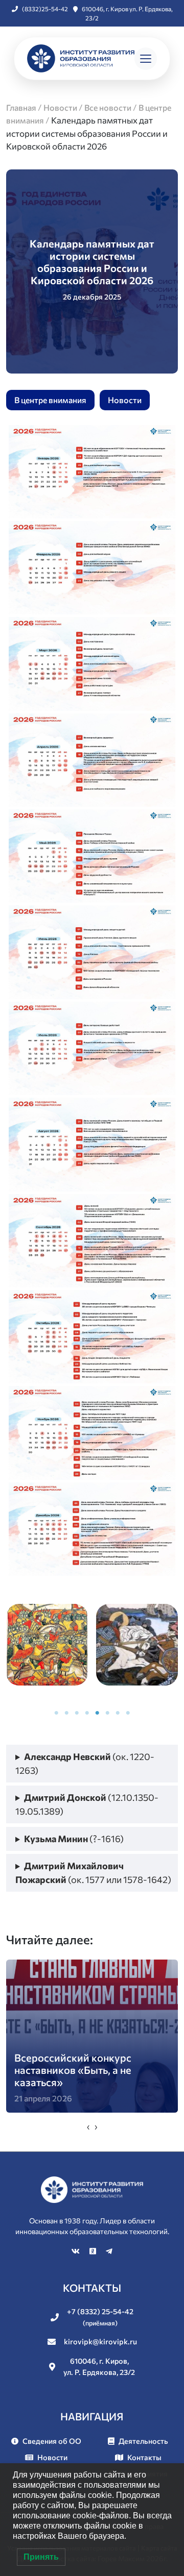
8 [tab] (128, 1713)
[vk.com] (76, 2251)
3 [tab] (77, 1713)
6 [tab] (107, 1713)
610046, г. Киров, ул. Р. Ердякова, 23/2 (99, 2366)
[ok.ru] (94, 2251)
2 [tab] (66, 1713)
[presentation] (88, 2126)
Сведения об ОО (52, 2441)
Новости (125, 400)
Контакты (144, 2457)
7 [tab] (118, 1713)
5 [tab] (97, 1713)
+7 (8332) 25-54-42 (100, 2317)
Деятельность (143, 2441)
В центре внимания (50, 400)
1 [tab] (56, 1713)
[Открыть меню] (146, 59)
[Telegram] (109, 2251)
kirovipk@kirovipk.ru (100, 2341)
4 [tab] (87, 1713)
